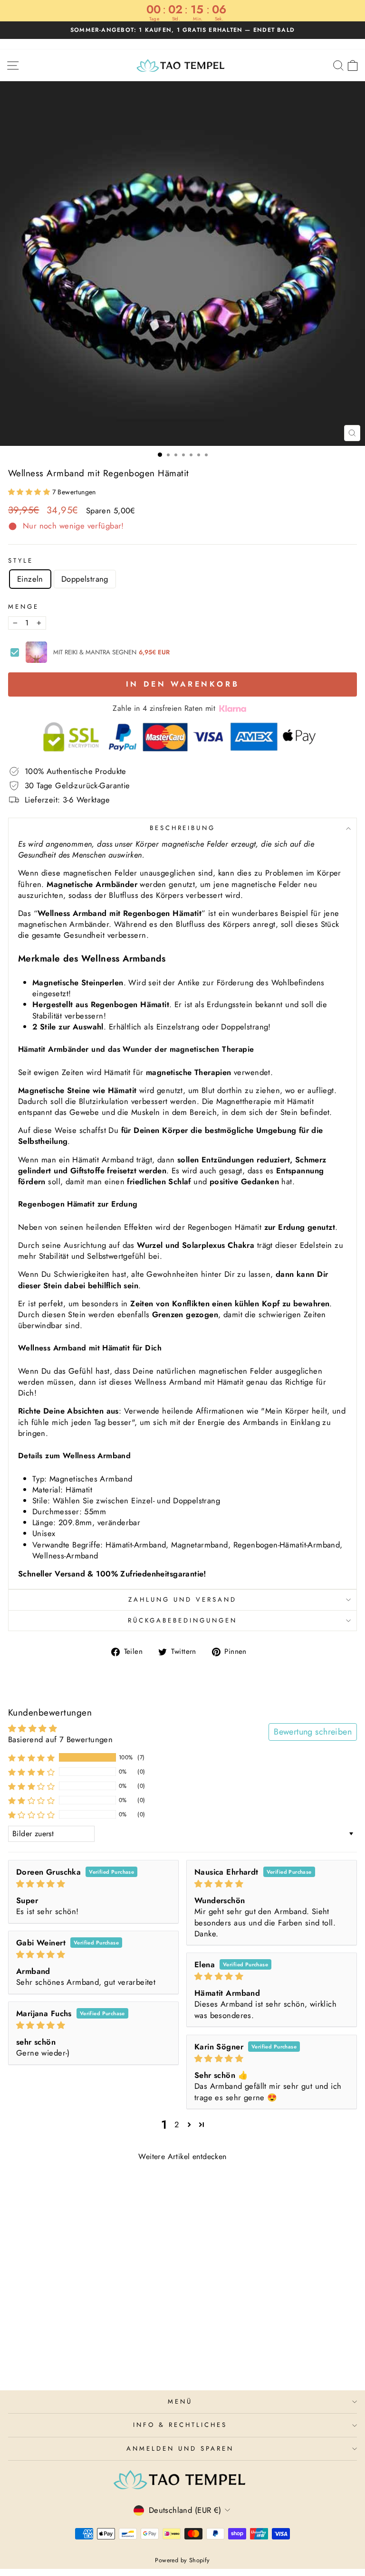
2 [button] (177, 2124)
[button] (30, 492)
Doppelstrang (85, 579)
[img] (93, 1884)
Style (21, 561)
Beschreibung (183, 828)
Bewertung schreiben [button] (313, 1732)
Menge (24, 607)
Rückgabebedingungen (182, 1620)
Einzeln (30, 579)
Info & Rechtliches (180, 2425)
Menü (180, 2401)
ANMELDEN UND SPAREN (180, 2449)
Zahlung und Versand (182, 1599)
